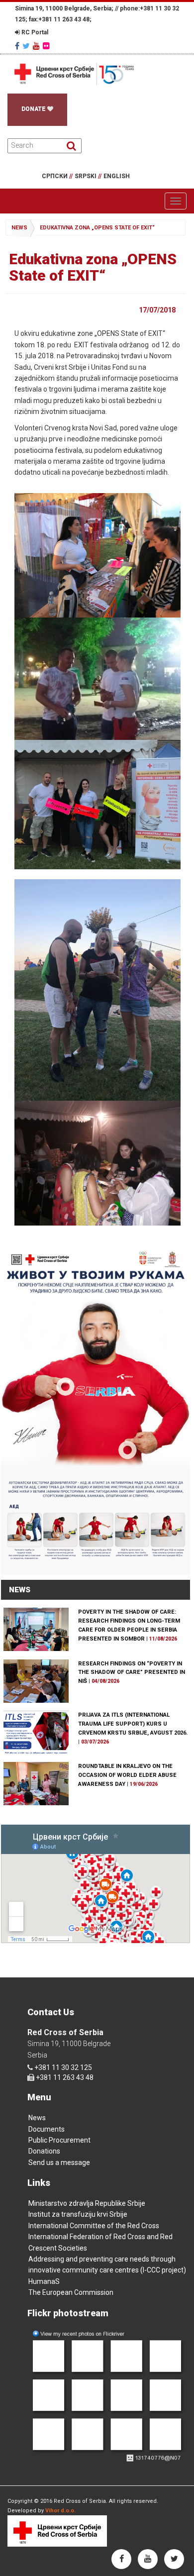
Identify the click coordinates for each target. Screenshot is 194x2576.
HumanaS (44, 2281)
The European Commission (71, 2292)
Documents (47, 2129)
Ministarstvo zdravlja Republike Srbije (87, 2203)
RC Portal (34, 32)
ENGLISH (117, 176)
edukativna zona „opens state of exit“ (97, 228)
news (19, 228)
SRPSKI (88, 176)
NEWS (20, 1590)
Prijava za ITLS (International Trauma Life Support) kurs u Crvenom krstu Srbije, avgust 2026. (133, 1724)
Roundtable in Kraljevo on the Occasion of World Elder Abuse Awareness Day (127, 1775)
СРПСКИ (57, 176)
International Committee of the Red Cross (94, 2226)
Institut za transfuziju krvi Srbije (78, 2214)
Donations (44, 2151)
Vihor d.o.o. (60, 2511)
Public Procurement (59, 2140)
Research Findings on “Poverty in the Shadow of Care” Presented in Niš (132, 1673)
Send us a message (59, 2163)
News (37, 2118)
